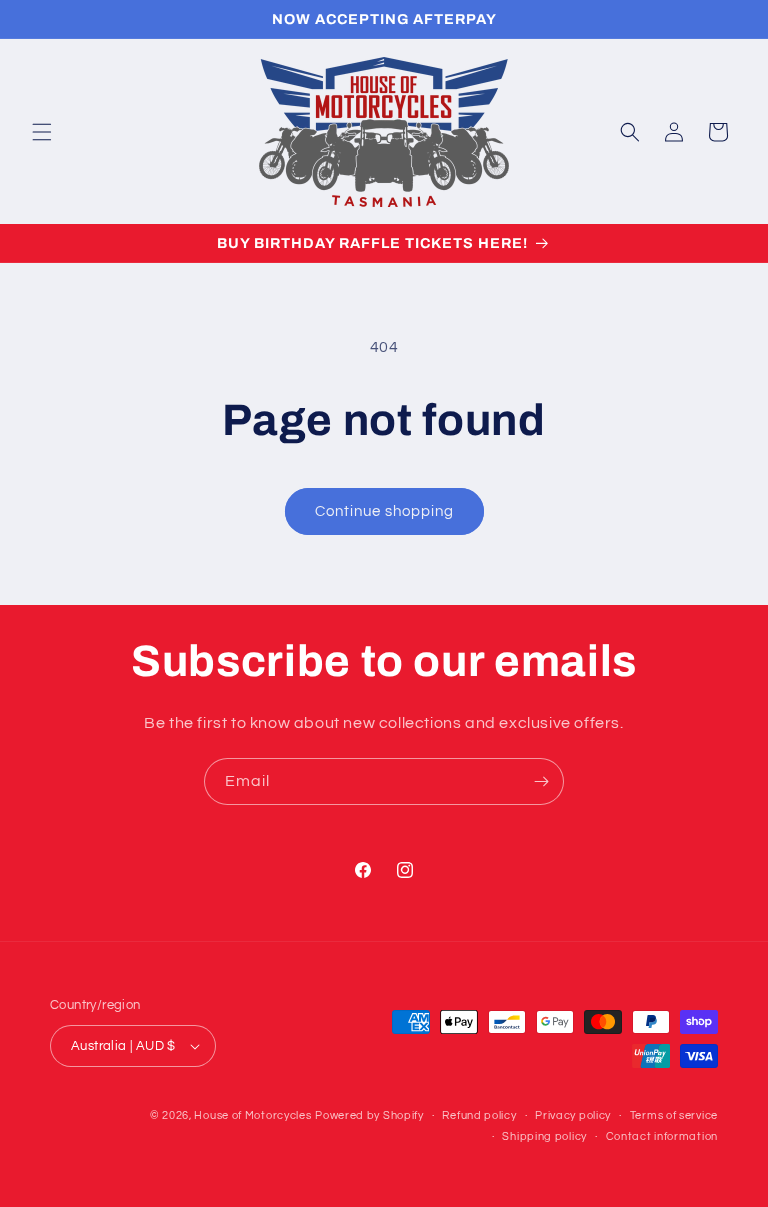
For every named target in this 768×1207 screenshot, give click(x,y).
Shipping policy (544, 1136)
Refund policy (479, 1115)
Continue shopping (384, 511)
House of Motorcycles (252, 1115)
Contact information (662, 1136)
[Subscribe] (541, 781)
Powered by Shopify (369, 1115)
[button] (42, 132)
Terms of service (674, 1115)
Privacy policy (573, 1115)
